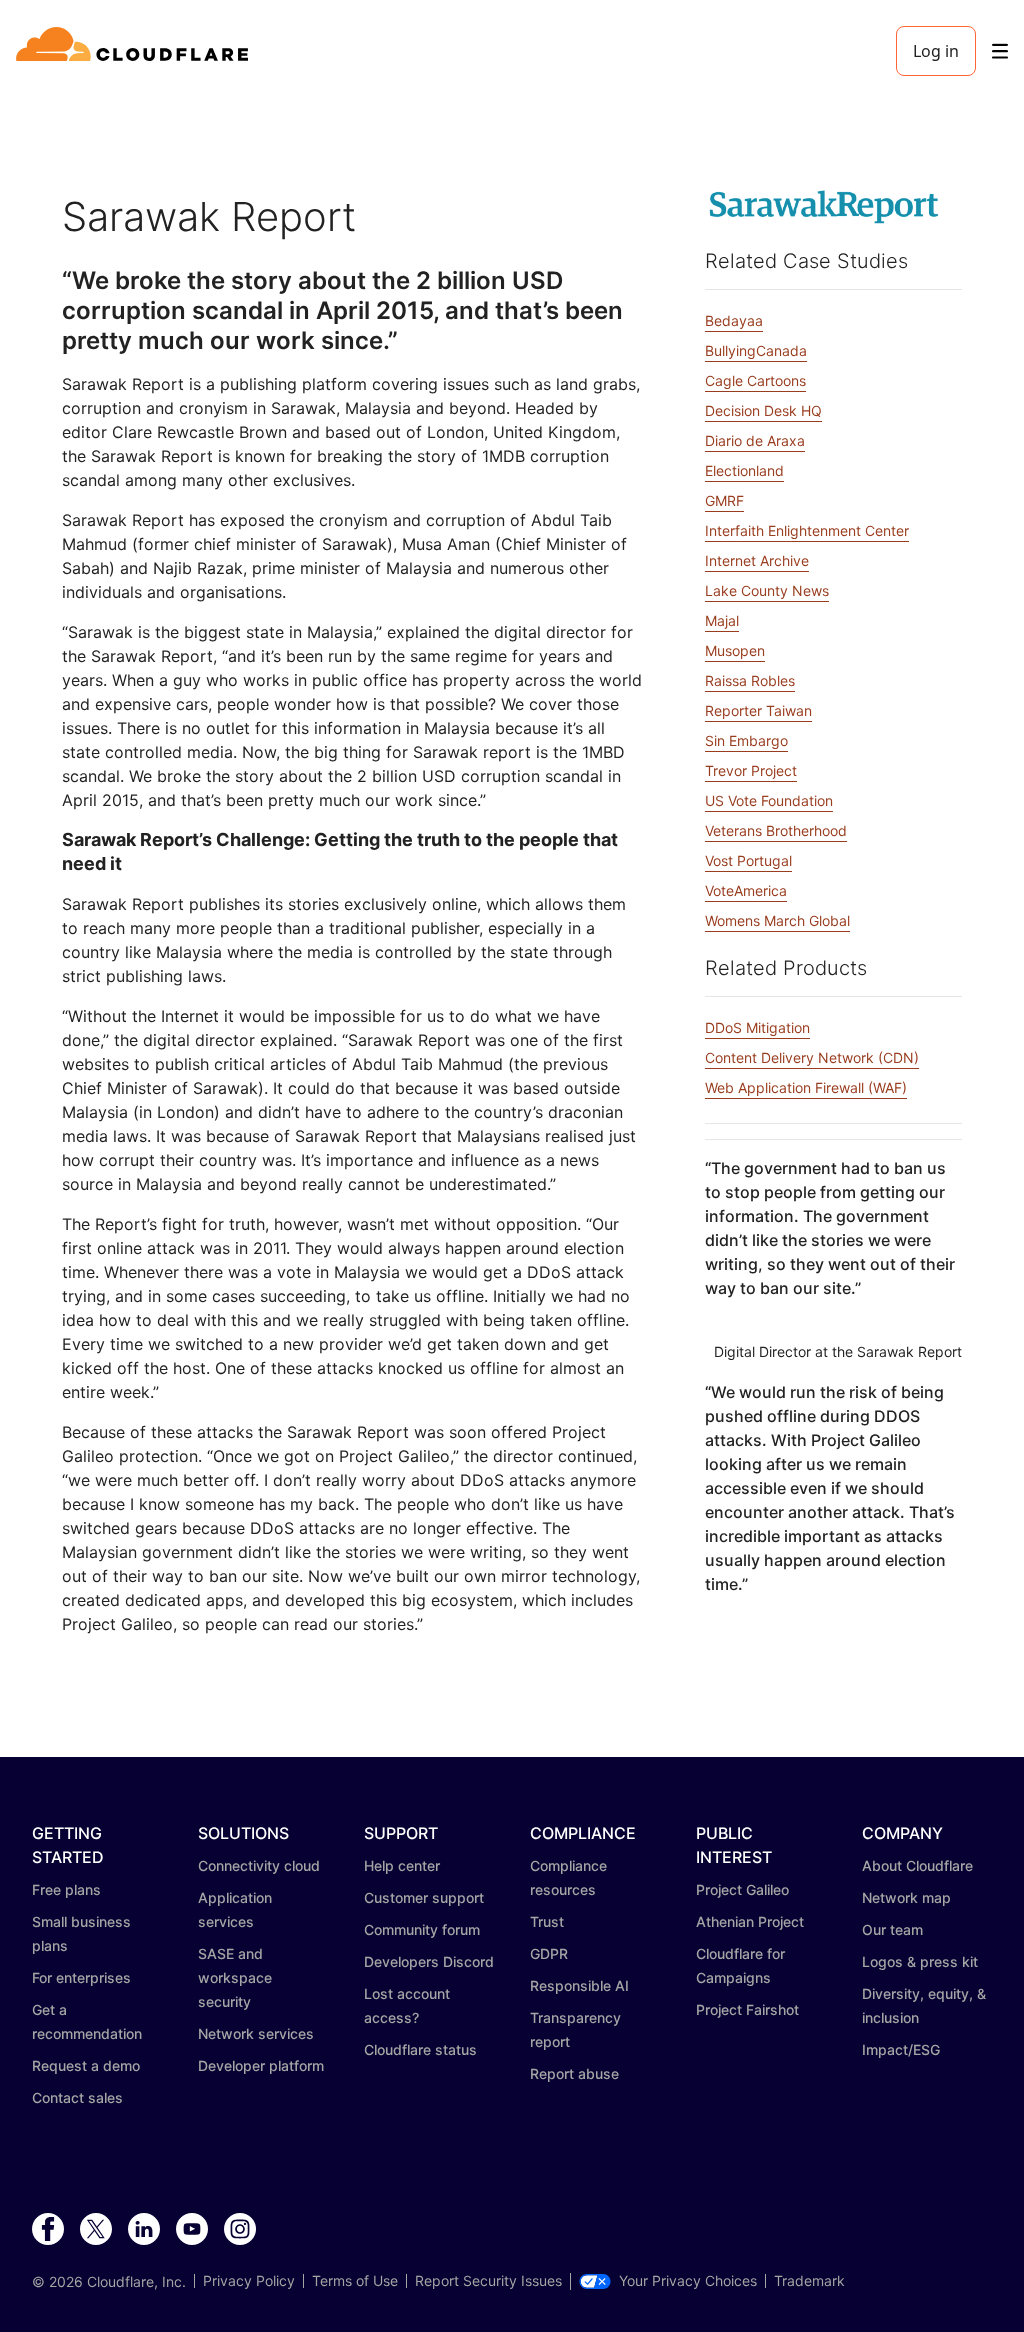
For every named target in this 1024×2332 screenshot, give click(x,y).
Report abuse (574, 2073)
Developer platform (261, 2065)
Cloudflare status (420, 2049)
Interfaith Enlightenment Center (807, 530)
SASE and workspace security (235, 1977)
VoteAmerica (746, 890)
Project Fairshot (747, 2009)
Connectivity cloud (259, 1865)
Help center (402, 1865)
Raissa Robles (750, 680)
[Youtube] (192, 2230)
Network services (256, 2033)
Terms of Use (355, 2281)
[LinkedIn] (144, 2230)
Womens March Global (777, 920)
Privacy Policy (249, 2281)
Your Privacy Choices (688, 2281)
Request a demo (86, 2065)
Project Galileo (742, 1889)
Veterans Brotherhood (776, 830)
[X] (96, 2230)
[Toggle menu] (1000, 51)
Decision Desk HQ (763, 410)
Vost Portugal (748, 860)
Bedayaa (734, 320)
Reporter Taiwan (758, 710)
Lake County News (767, 590)
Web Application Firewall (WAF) (806, 1087)
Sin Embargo (746, 740)
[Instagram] (240, 2230)
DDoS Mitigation (757, 1027)
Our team (892, 1929)
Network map (906, 1897)
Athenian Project (750, 1921)
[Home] (135, 51)
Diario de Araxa (755, 440)
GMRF (724, 500)
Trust (547, 1921)
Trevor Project (751, 770)
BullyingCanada (756, 350)
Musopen (735, 650)
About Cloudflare (917, 1865)
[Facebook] (48, 2230)
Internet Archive (757, 560)
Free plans (66, 1889)
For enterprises (81, 1977)
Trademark (809, 2281)
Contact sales (77, 2097)
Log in (936, 51)
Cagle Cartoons (755, 380)
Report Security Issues (488, 2281)
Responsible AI (579, 1985)
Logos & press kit (920, 1961)
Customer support (424, 1897)
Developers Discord (429, 1961)
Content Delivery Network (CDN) (812, 1057)
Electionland (744, 470)
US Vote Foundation (769, 800)
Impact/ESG (901, 2049)
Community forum (422, 1929)
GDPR (549, 1953)
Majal (722, 620)
